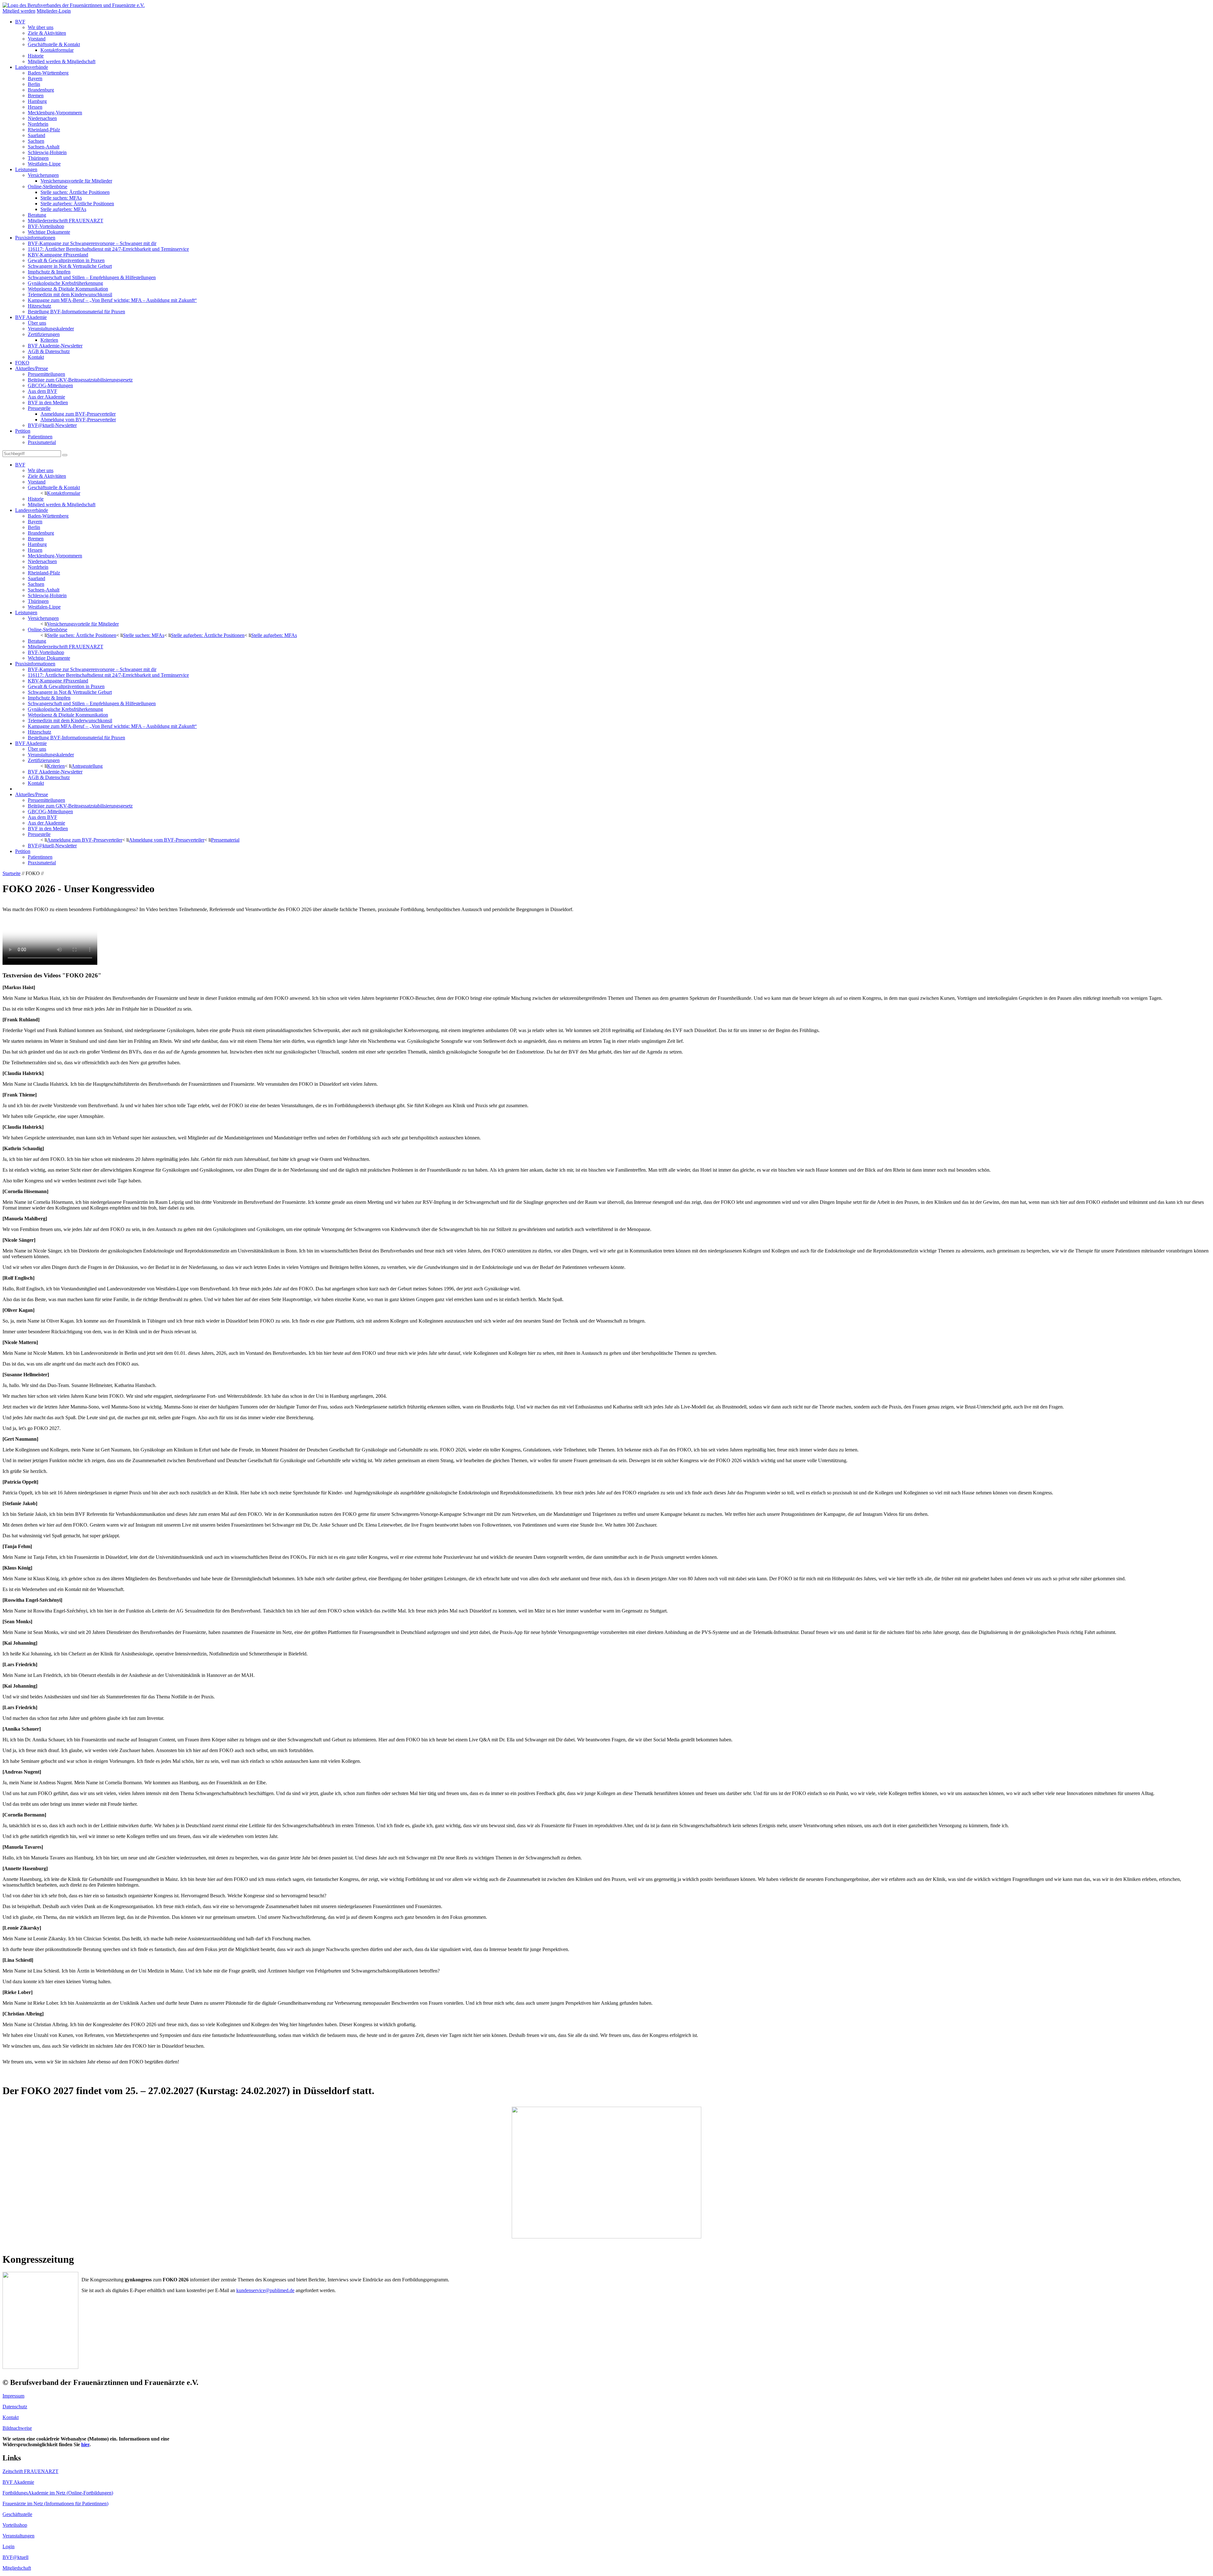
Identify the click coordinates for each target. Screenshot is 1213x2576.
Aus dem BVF (42, 391)
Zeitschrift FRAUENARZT (30, 2471)
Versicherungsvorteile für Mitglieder (76, 181)
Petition (23, 431)
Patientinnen (40, 437)
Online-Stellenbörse (48, 186)
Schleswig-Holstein (47, 152)
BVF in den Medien (48, 402)
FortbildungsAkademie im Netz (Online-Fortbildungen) (58, 2493)
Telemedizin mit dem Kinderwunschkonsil (70, 294)
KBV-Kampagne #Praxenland (58, 255)
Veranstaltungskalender (51, 329)
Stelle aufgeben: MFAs (63, 209)
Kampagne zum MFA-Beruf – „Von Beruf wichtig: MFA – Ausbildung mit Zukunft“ (112, 300)
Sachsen (36, 141)
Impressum (13, 2396)
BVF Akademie (31, 317)
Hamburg (37, 101)
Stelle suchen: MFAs (61, 198)
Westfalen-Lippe (44, 164)
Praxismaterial (42, 442)
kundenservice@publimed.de (265, 2290)
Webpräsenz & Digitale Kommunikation (68, 289)
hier (85, 2444)
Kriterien (49, 340)
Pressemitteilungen (46, 374)
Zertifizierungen (44, 334)
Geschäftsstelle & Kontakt (54, 44)
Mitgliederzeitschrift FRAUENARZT (66, 221)
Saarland (36, 135)
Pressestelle (39, 408)
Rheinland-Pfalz (44, 130)
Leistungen (26, 169)
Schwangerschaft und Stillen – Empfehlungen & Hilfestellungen (92, 277)
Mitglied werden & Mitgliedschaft (62, 61)
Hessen (35, 107)
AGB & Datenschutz (49, 351)
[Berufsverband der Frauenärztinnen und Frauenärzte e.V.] (74, 5)
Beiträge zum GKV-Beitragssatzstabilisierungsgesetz (80, 380)
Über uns (37, 323)
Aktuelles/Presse (32, 368)
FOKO (22, 363)
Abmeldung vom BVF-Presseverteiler (78, 420)
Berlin (34, 84)
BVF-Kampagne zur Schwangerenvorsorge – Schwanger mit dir (92, 243)
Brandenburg (41, 90)
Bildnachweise (17, 2428)
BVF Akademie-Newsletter (55, 346)
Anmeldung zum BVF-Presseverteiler (78, 414)
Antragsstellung (87, 766)
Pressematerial (225, 840)
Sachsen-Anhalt (44, 147)
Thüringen (38, 158)
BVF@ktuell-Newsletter (52, 425)
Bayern (35, 78)
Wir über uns (41, 27)
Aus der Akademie (46, 397)
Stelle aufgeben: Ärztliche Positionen (77, 204)
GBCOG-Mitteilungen (50, 385)
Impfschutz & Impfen (49, 272)
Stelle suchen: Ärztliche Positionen (75, 192)
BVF (20, 22)
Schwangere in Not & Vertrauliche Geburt (70, 266)
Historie (36, 56)
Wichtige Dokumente (49, 232)
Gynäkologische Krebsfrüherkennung (65, 283)
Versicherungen (43, 175)
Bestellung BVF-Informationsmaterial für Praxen (76, 312)
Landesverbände (32, 67)
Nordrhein (38, 124)
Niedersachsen (42, 118)
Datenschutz (15, 2407)
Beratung (37, 215)
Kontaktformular (57, 50)
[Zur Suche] (65, 455)
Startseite (12, 873)
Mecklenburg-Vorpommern (55, 113)
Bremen (36, 96)
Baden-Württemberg (48, 73)
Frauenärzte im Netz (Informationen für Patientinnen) (55, 2504)
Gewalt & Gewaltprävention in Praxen (66, 260)
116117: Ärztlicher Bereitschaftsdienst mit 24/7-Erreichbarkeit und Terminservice (108, 249)
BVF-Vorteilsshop (46, 226)
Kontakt (36, 357)
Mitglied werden (19, 11)
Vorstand (37, 39)
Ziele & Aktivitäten (47, 33)
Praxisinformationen (35, 238)
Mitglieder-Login (54, 11)
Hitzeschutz (39, 306)
